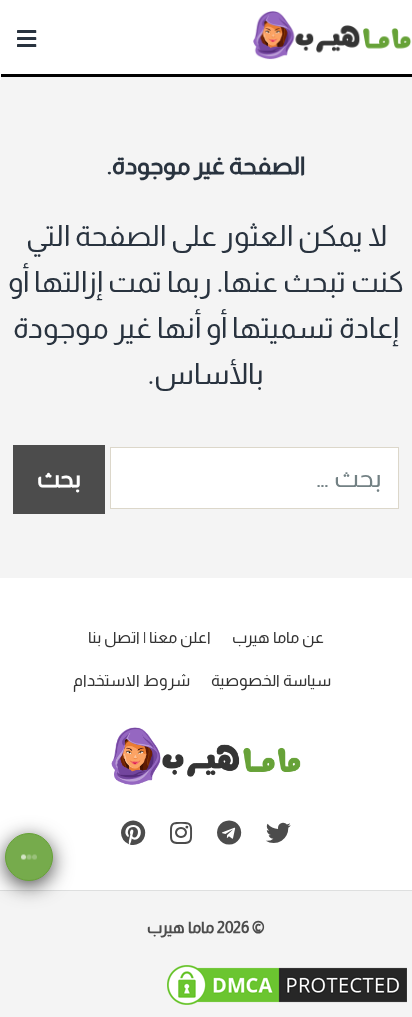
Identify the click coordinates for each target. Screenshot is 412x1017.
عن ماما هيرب (278, 637)
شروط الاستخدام (131, 680)
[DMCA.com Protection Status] (287, 999)
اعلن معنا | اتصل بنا (149, 637)
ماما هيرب (180, 927)
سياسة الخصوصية (271, 680)
